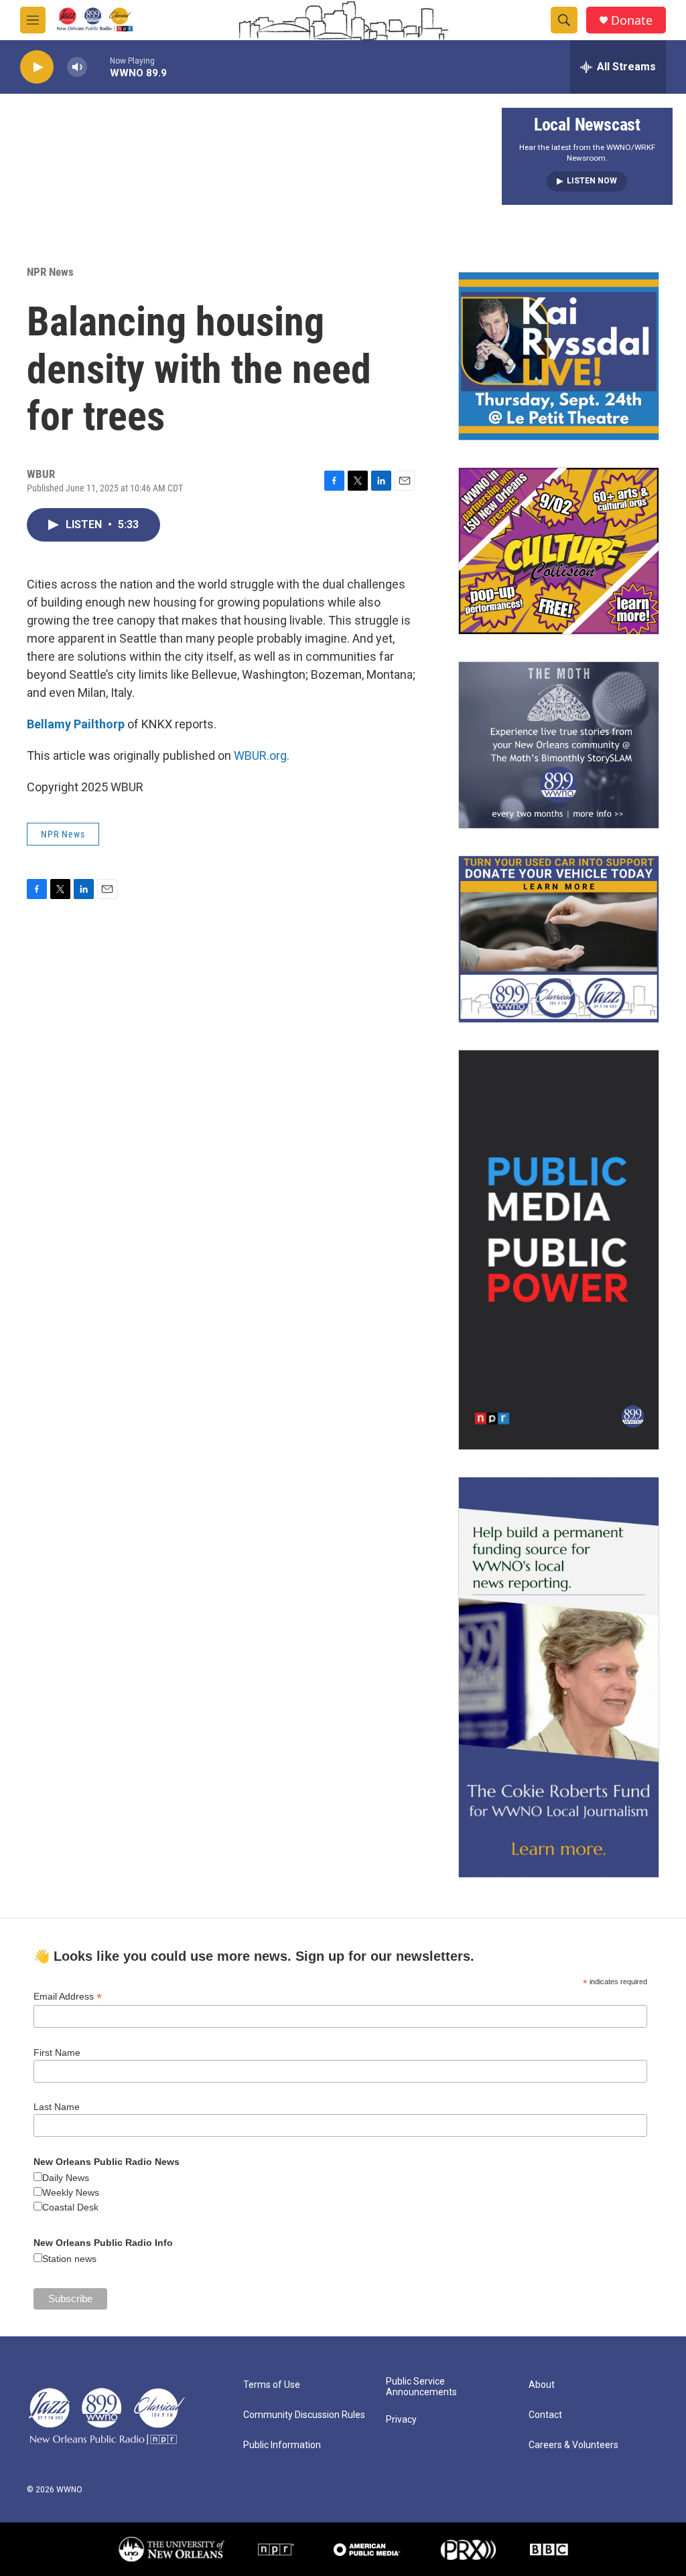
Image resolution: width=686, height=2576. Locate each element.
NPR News (50, 272)
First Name (57, 2052)
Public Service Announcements (421, 2387)
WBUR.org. (262, 755)
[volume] (77, 67)
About (542, 2385)
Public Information (282, 2445)
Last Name (57, 2107)
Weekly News (71, 2192)
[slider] (98, 67)
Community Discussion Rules (304, 2415)
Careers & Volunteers (573, 2445)
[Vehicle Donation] (559, 939)
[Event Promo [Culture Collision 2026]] (559, 551)
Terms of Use (272, 2385)
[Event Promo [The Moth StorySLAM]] (559, 745)
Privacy (401, 2420)
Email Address (68, 1997)
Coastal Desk (70, 2207)
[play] (37, 67)
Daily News (66, 2178)
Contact (545, 2415)
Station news (69, 2259)
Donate (632, 20)
